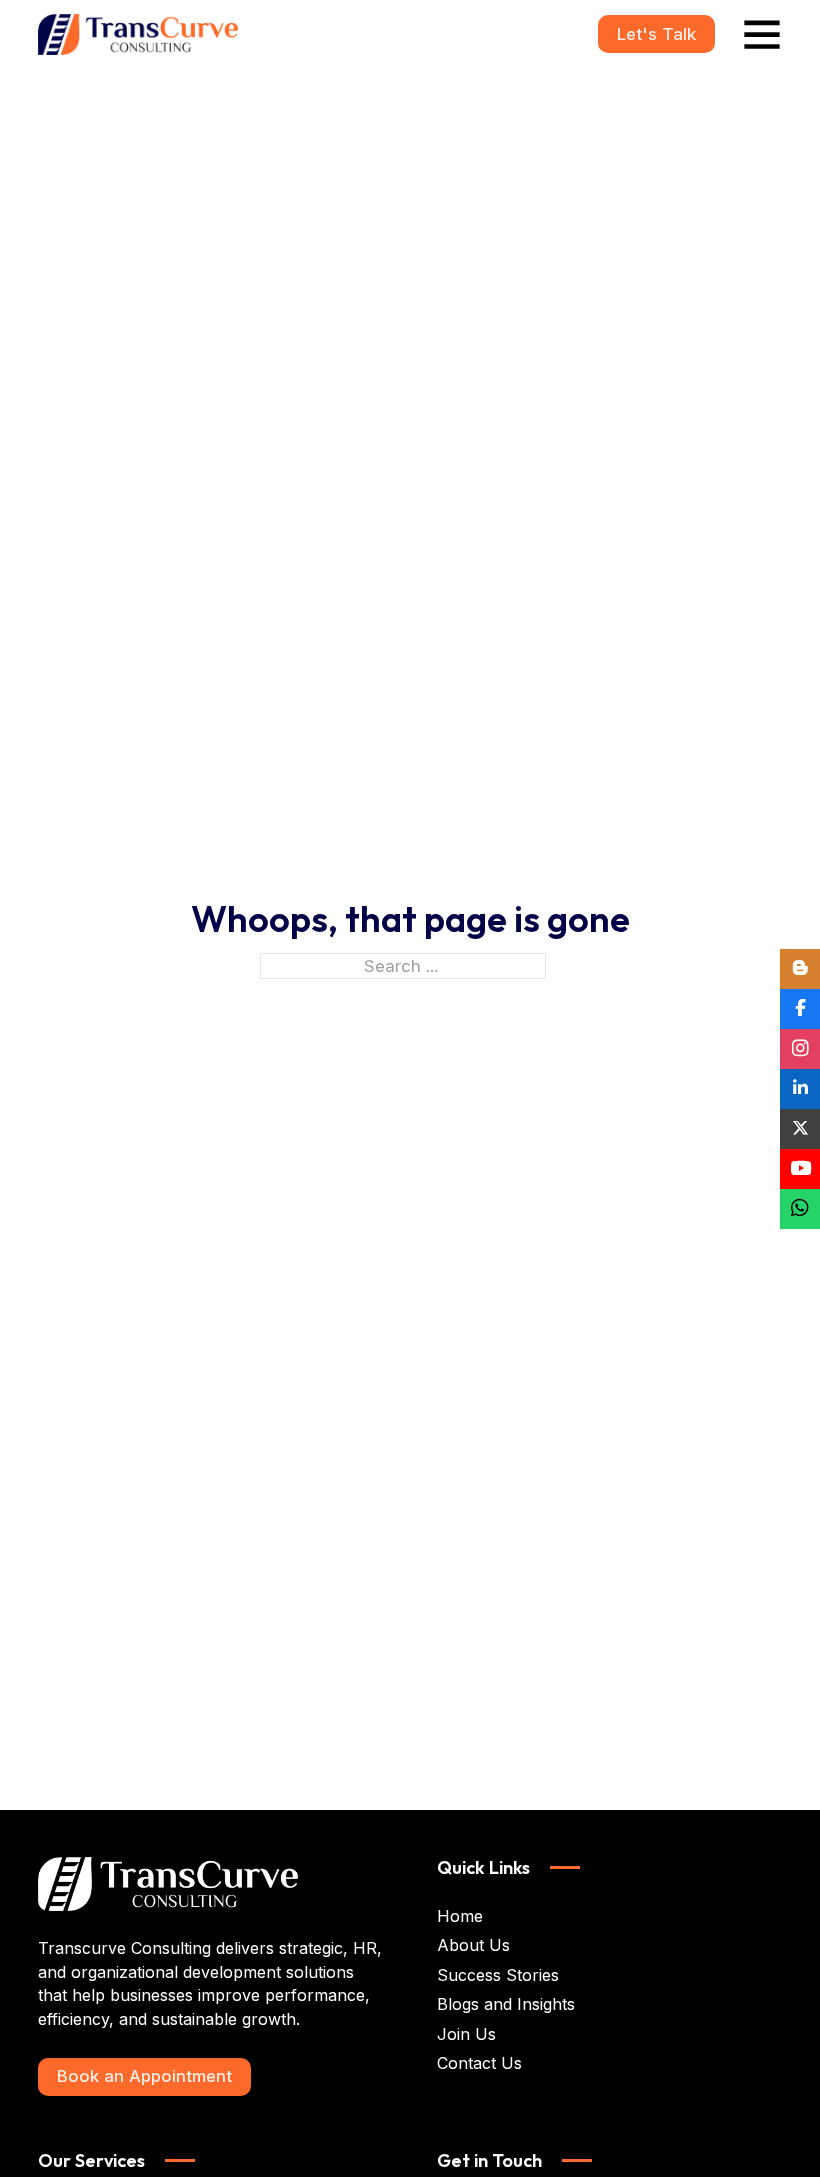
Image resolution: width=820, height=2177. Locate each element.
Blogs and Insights (506, 2004)
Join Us (466, 2034)
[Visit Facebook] (800, 1009)
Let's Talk (656, 34)
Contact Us (479, 2063)
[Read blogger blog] (800, 969)
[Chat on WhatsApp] (800, 1209)
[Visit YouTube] (800, 1169)
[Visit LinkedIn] (800, 1089)
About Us (473, 1945)
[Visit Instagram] (800, 1049)
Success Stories (498, 1975)
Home (460, 1916)
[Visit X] (800, 1129)
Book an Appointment (144, 2076)
